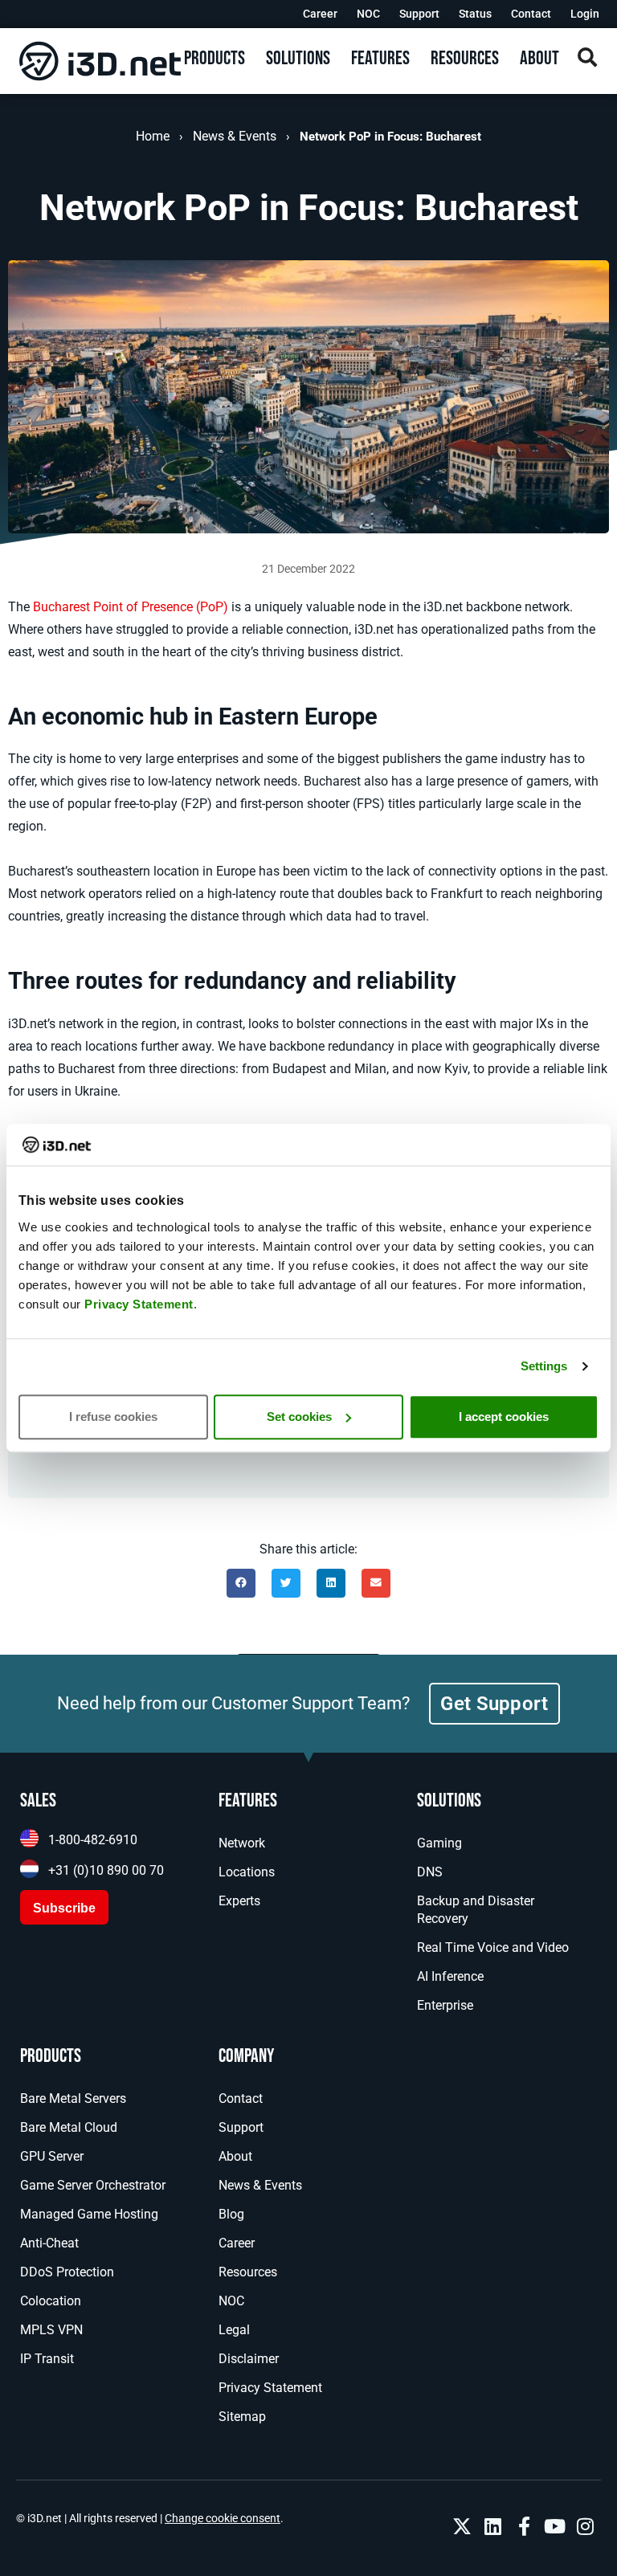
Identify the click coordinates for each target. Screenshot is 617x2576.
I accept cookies (504, 1417)
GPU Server (52, 2156)
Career (320, 14)
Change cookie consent (223, 2518)
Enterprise (445, 2005)
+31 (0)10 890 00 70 (106, 1870)
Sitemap (242, 2417)
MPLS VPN (51, 2330)
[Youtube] (554, 2526)
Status (475, 14)
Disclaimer (249, 2359)
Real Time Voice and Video (493, 1947)
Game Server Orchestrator (93, 2185)
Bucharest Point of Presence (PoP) (131, 607)
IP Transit (47, 2359)
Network (242, 1843)
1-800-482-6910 (93, 1840)
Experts (239, 1901)
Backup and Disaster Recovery (476, 1910)
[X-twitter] (462, 2526)
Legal (234, 2330)
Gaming (439, 1843)
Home (153, 136)
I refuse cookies (113, 1417)
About (235, 2156)
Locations (247, 1872)
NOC (368, 14)
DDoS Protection (67, 2272)
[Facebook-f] (524, 2526)
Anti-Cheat (49, 2243)
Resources (248, 2272)
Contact (531, 14)
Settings (544, 1366)
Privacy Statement (139, 1304)
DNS (430, 1872)
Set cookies (299, 1417)
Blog (231, 2214)
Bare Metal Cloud (69, 2127)
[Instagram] (586, 2526)
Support (419, 14)
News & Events (235, 136)
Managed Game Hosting (89, 2214)
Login (585, 14)
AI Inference (450, 1976)
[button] (241, 1583)
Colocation (51, 2301)
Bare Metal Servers (73, 2098)
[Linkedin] (492, 2526)
